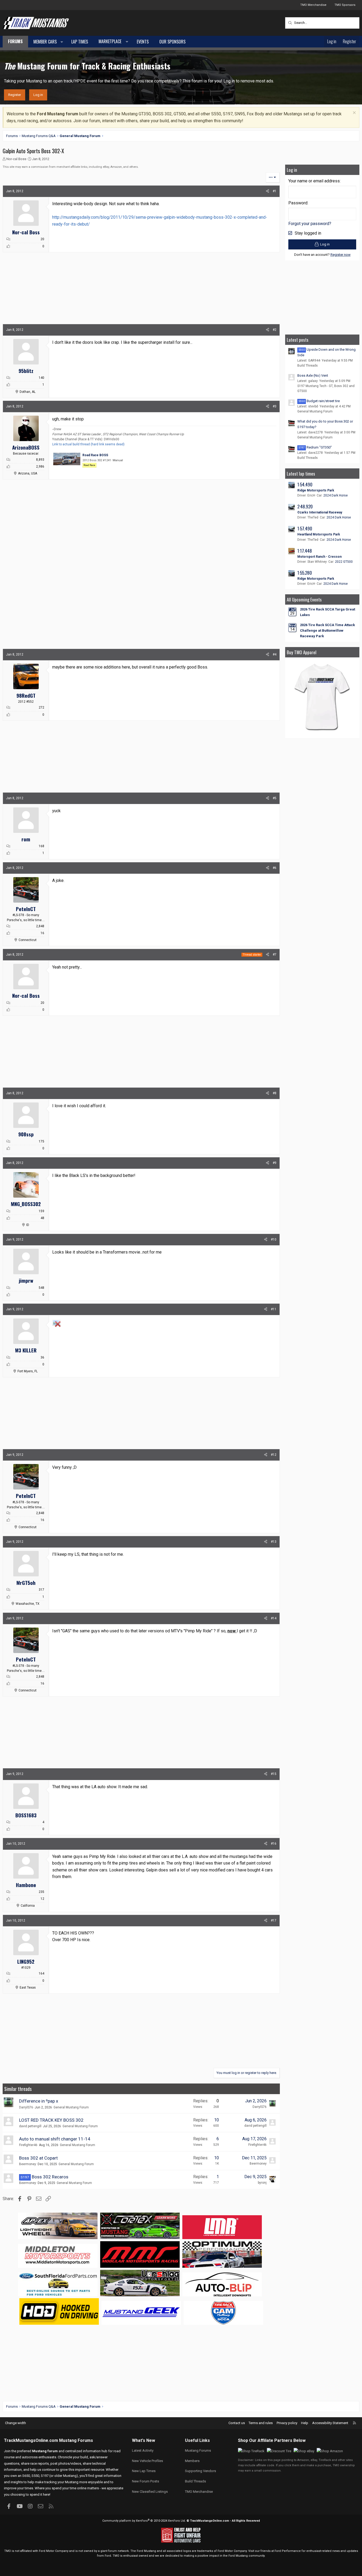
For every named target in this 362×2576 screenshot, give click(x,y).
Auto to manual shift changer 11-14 (55, 2139)
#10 (274, 1239)
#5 (275, 798)
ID (28, 1225)
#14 (274, 1618)
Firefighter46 (28, 2145)
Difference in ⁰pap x (39, 2101)
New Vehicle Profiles (147, 2461)
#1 (275, 191)
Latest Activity (143, 2450)
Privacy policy (287, 2423)
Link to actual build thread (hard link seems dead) (88, 444)
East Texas (28, 1988)
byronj (262, 2183)
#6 (275, 868)
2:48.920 (305, 506)
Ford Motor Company (54, 2551)
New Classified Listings (150, 2492)
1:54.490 (305, 484)
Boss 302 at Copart (38, 2158)
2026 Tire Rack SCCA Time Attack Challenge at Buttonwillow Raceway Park (327, 630)
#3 (275, 406)
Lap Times (80, 42)
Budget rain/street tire (319, 401)
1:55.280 (305, 573)
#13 (274, 1542)
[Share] (268, 191)
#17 (274, 1920)
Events (143, 42)
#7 (275, 955)
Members (192, 2461)
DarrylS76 (26, 2107)
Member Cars (45, 42)
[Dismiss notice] (354, 113)
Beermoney (28, 2164)
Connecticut (28, 940)
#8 (275, 1093)
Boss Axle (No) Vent (313, 375)
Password (298, 203)
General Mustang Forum (71, 2107)
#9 (275, 1163)
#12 (274, 1455)
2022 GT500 (344, 562)
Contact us (237, 2423)
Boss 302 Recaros (50, 2177)
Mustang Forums (76, 2440)
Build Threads (308, 366)
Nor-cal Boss (16, 159)
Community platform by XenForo (144, 2521)
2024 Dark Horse (335, 495)
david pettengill (30, 2126)
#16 (274, 1844)
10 (217, 2120)
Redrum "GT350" (315, 447)
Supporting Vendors (200, 2471)
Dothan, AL (28, 392)
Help (305, 2423)
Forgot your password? (310, 224)
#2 (275, 330)
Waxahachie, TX (28, 1604)
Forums (15, 41)
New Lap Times (144, 2471)
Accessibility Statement (330, 2423)
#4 (275, 654)
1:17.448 (305, 551)
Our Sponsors (172, 42)
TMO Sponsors (345, 5)
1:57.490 (305, 528)
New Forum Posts (145, 2481)
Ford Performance (288, 2551)
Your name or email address (314, 181)
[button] (62, 42)
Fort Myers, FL (28, 1371)
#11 (274, 1309)
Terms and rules (261, 2423)
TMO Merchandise (313, 5)
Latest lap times (301, 474)
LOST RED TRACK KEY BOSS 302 (51, 2120)
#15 (274, 1774)
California (28, 1906)
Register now (341, 255)
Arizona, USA (28, 473)
